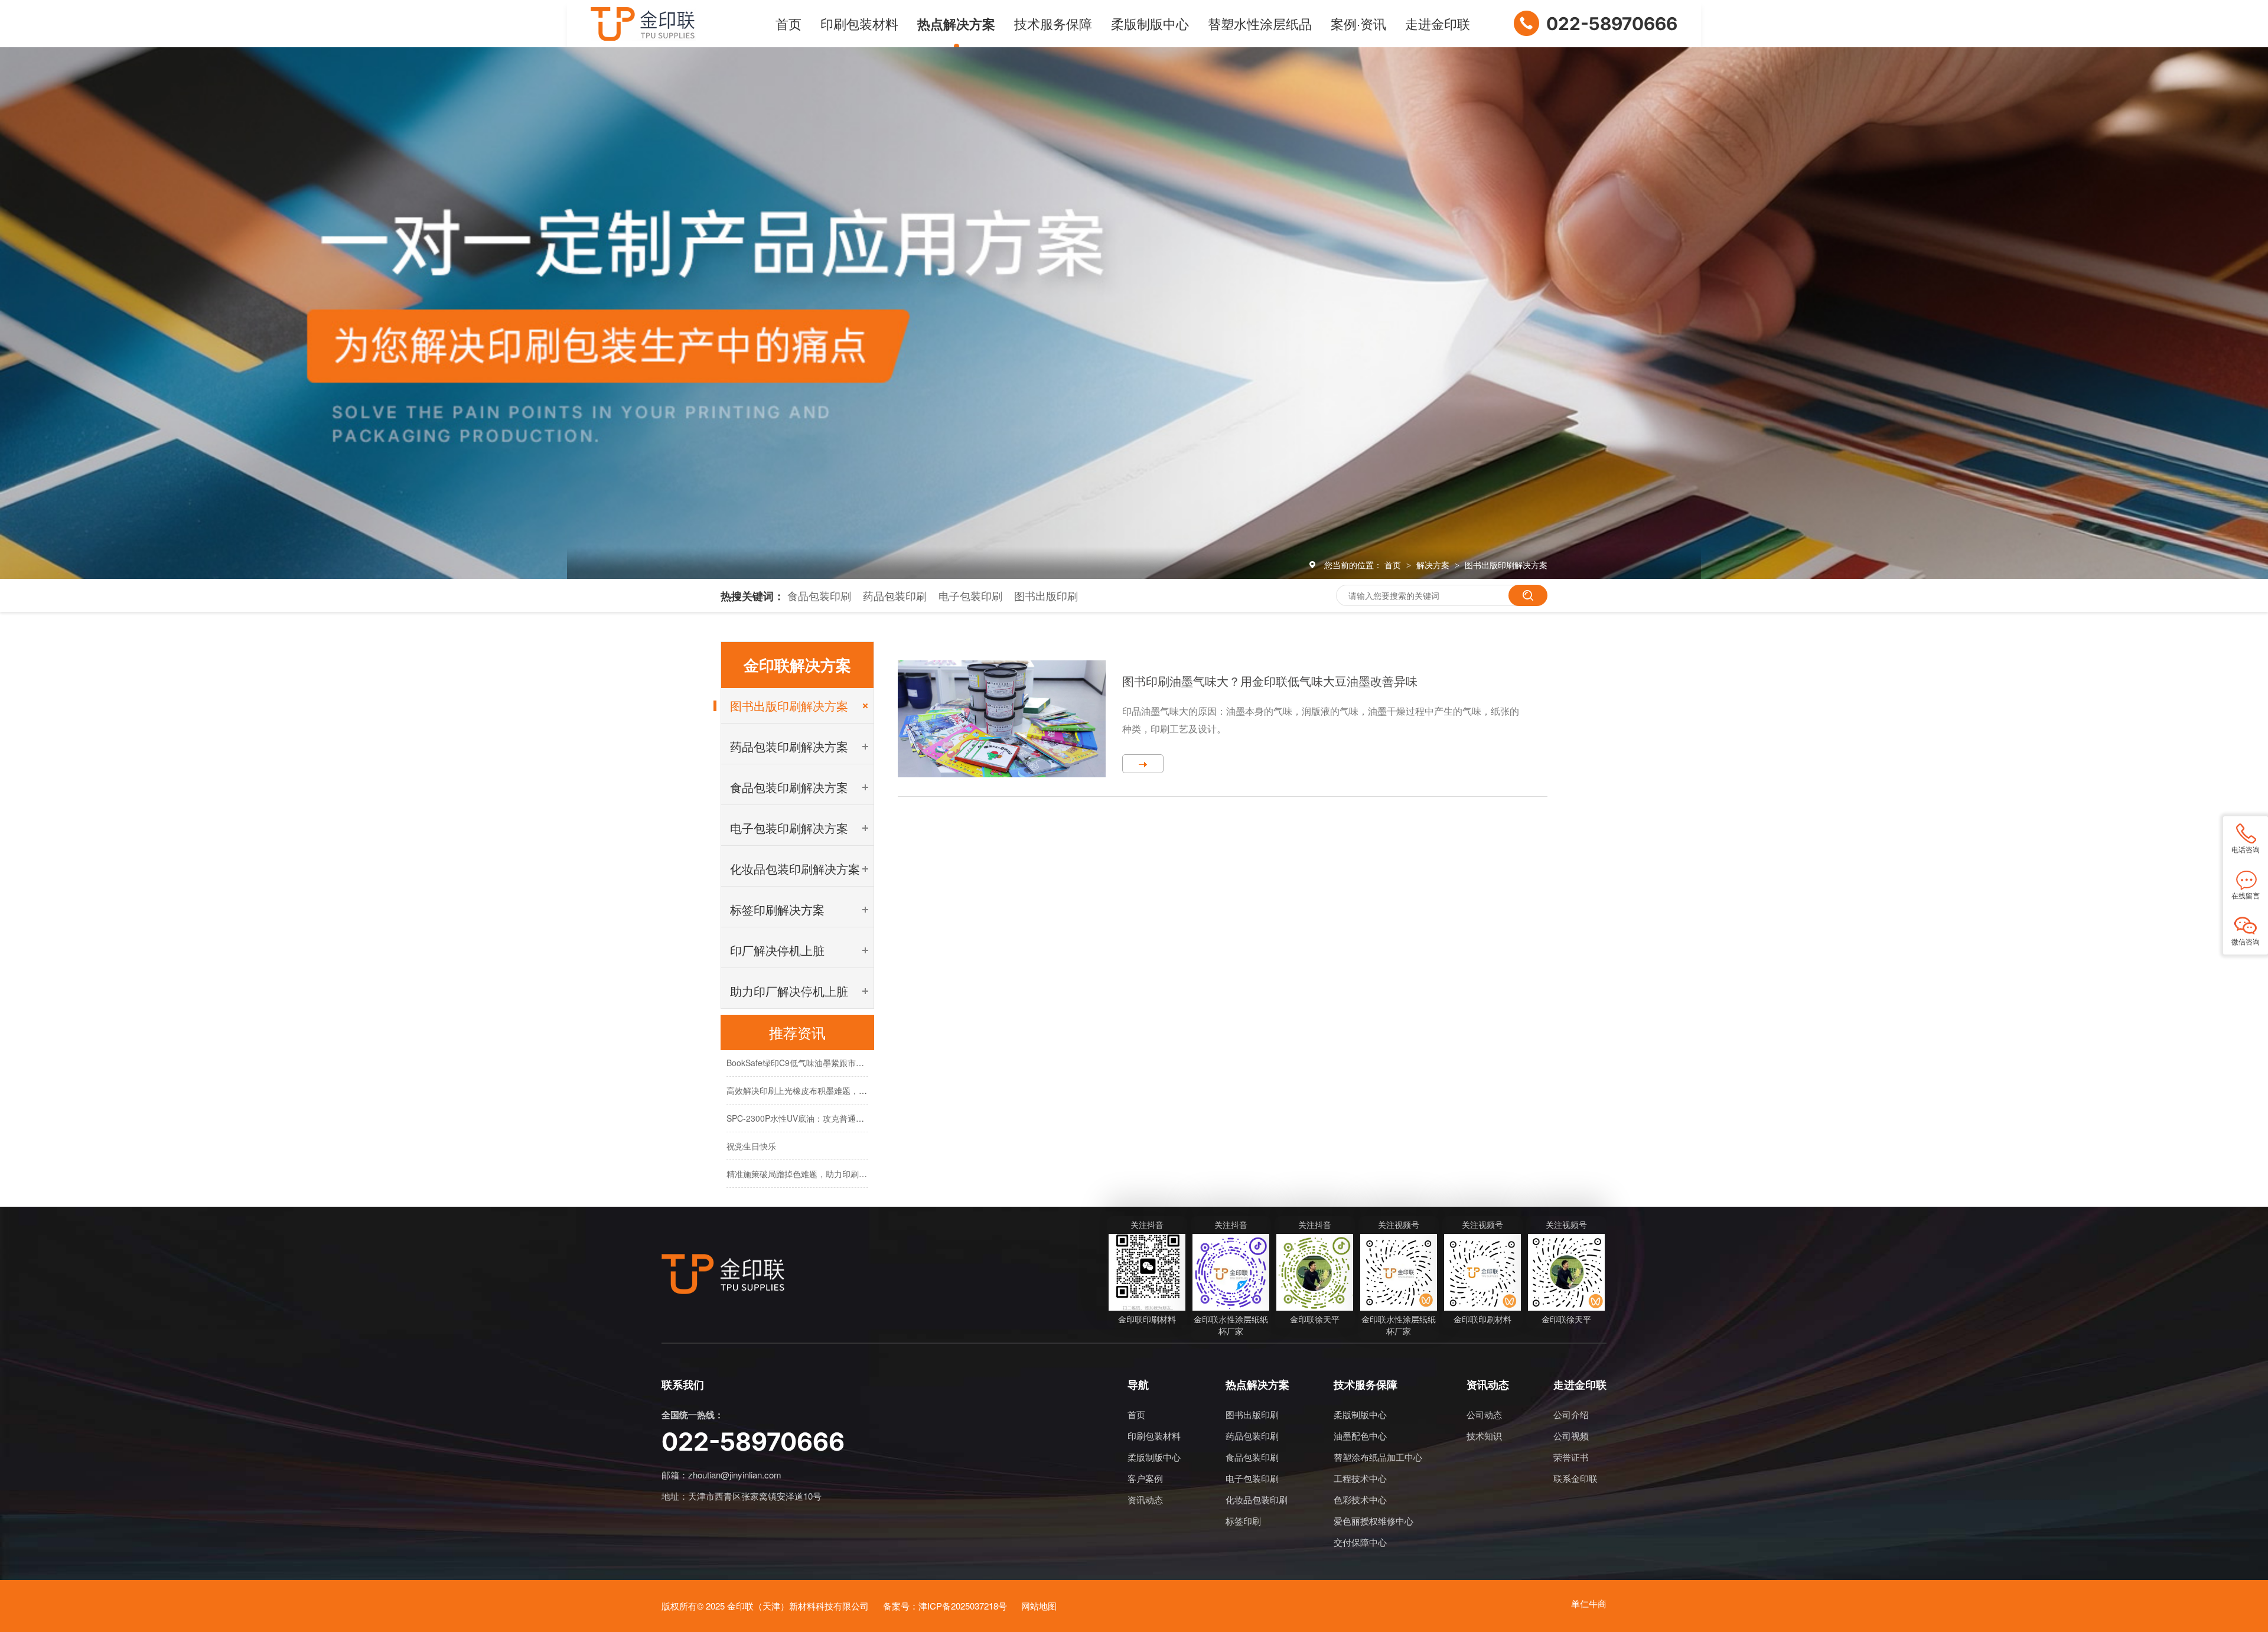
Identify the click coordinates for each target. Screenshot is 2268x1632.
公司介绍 (1571, 1414)
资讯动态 (1145, 1499)
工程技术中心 (1360, 1478)
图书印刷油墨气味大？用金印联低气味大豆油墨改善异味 (1270, 681)
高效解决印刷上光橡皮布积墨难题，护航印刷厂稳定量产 (830, 1067)
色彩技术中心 (1360, 1499)
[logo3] (723, 1274)
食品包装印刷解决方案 (789, 787)
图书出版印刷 (1046, 595)
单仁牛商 (1589, 1603)
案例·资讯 (1358, 23)
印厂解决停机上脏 (777, 950)
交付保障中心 (1360, 1542)
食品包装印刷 (819, 595)
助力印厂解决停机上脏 (789, 991)
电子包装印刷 (970, 595)
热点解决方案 (956, 24)
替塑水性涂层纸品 (1260, 23)
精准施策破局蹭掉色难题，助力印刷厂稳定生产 (813, 1150)
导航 (1138, 1386)
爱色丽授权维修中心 (1373, 1521)
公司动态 (1484, 1414)
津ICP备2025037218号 (963, 1606)
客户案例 (1145, 1478)
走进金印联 (1438, 23)
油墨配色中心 (1360, 1436)
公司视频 (1571, 1436)
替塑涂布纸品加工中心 (1378, 1457)
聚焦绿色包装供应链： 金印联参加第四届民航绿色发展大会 (835, 1178)
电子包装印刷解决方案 (789, 828)
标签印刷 (1243, 1521)
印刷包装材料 (859, 23)
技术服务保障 (1053, 23)
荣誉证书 (1571, 1457)
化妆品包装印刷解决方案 (795, 869)
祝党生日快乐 (751, 1122)
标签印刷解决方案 (777, 909)
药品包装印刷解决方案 (789, 746)
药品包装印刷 (895, 595)
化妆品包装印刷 (1257, 1499)
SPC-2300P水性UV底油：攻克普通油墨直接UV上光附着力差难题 (846, 1094)
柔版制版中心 (1150, 23)
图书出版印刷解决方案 (1506, 565)
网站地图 (1039, 1606)
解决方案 (1434, 565)
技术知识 (1484, 1436)
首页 (788, 23)
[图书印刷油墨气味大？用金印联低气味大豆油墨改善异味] (1002, 719)
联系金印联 (1575, 1478)
